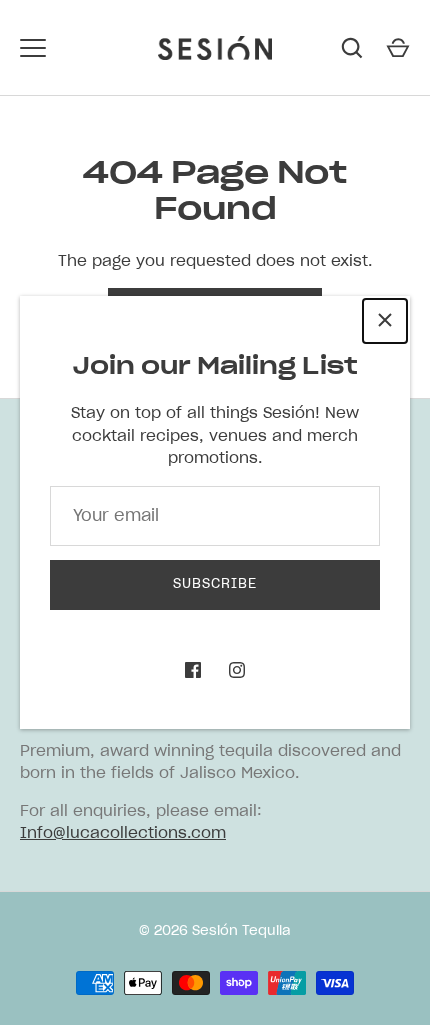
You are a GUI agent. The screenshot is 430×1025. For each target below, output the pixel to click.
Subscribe (215, 584)
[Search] (352, 48)
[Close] (385, 321)
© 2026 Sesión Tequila (215, 931)
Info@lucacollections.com (123, 833)
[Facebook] (193, 670)
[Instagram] (237, 670)
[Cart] (398, 48)
